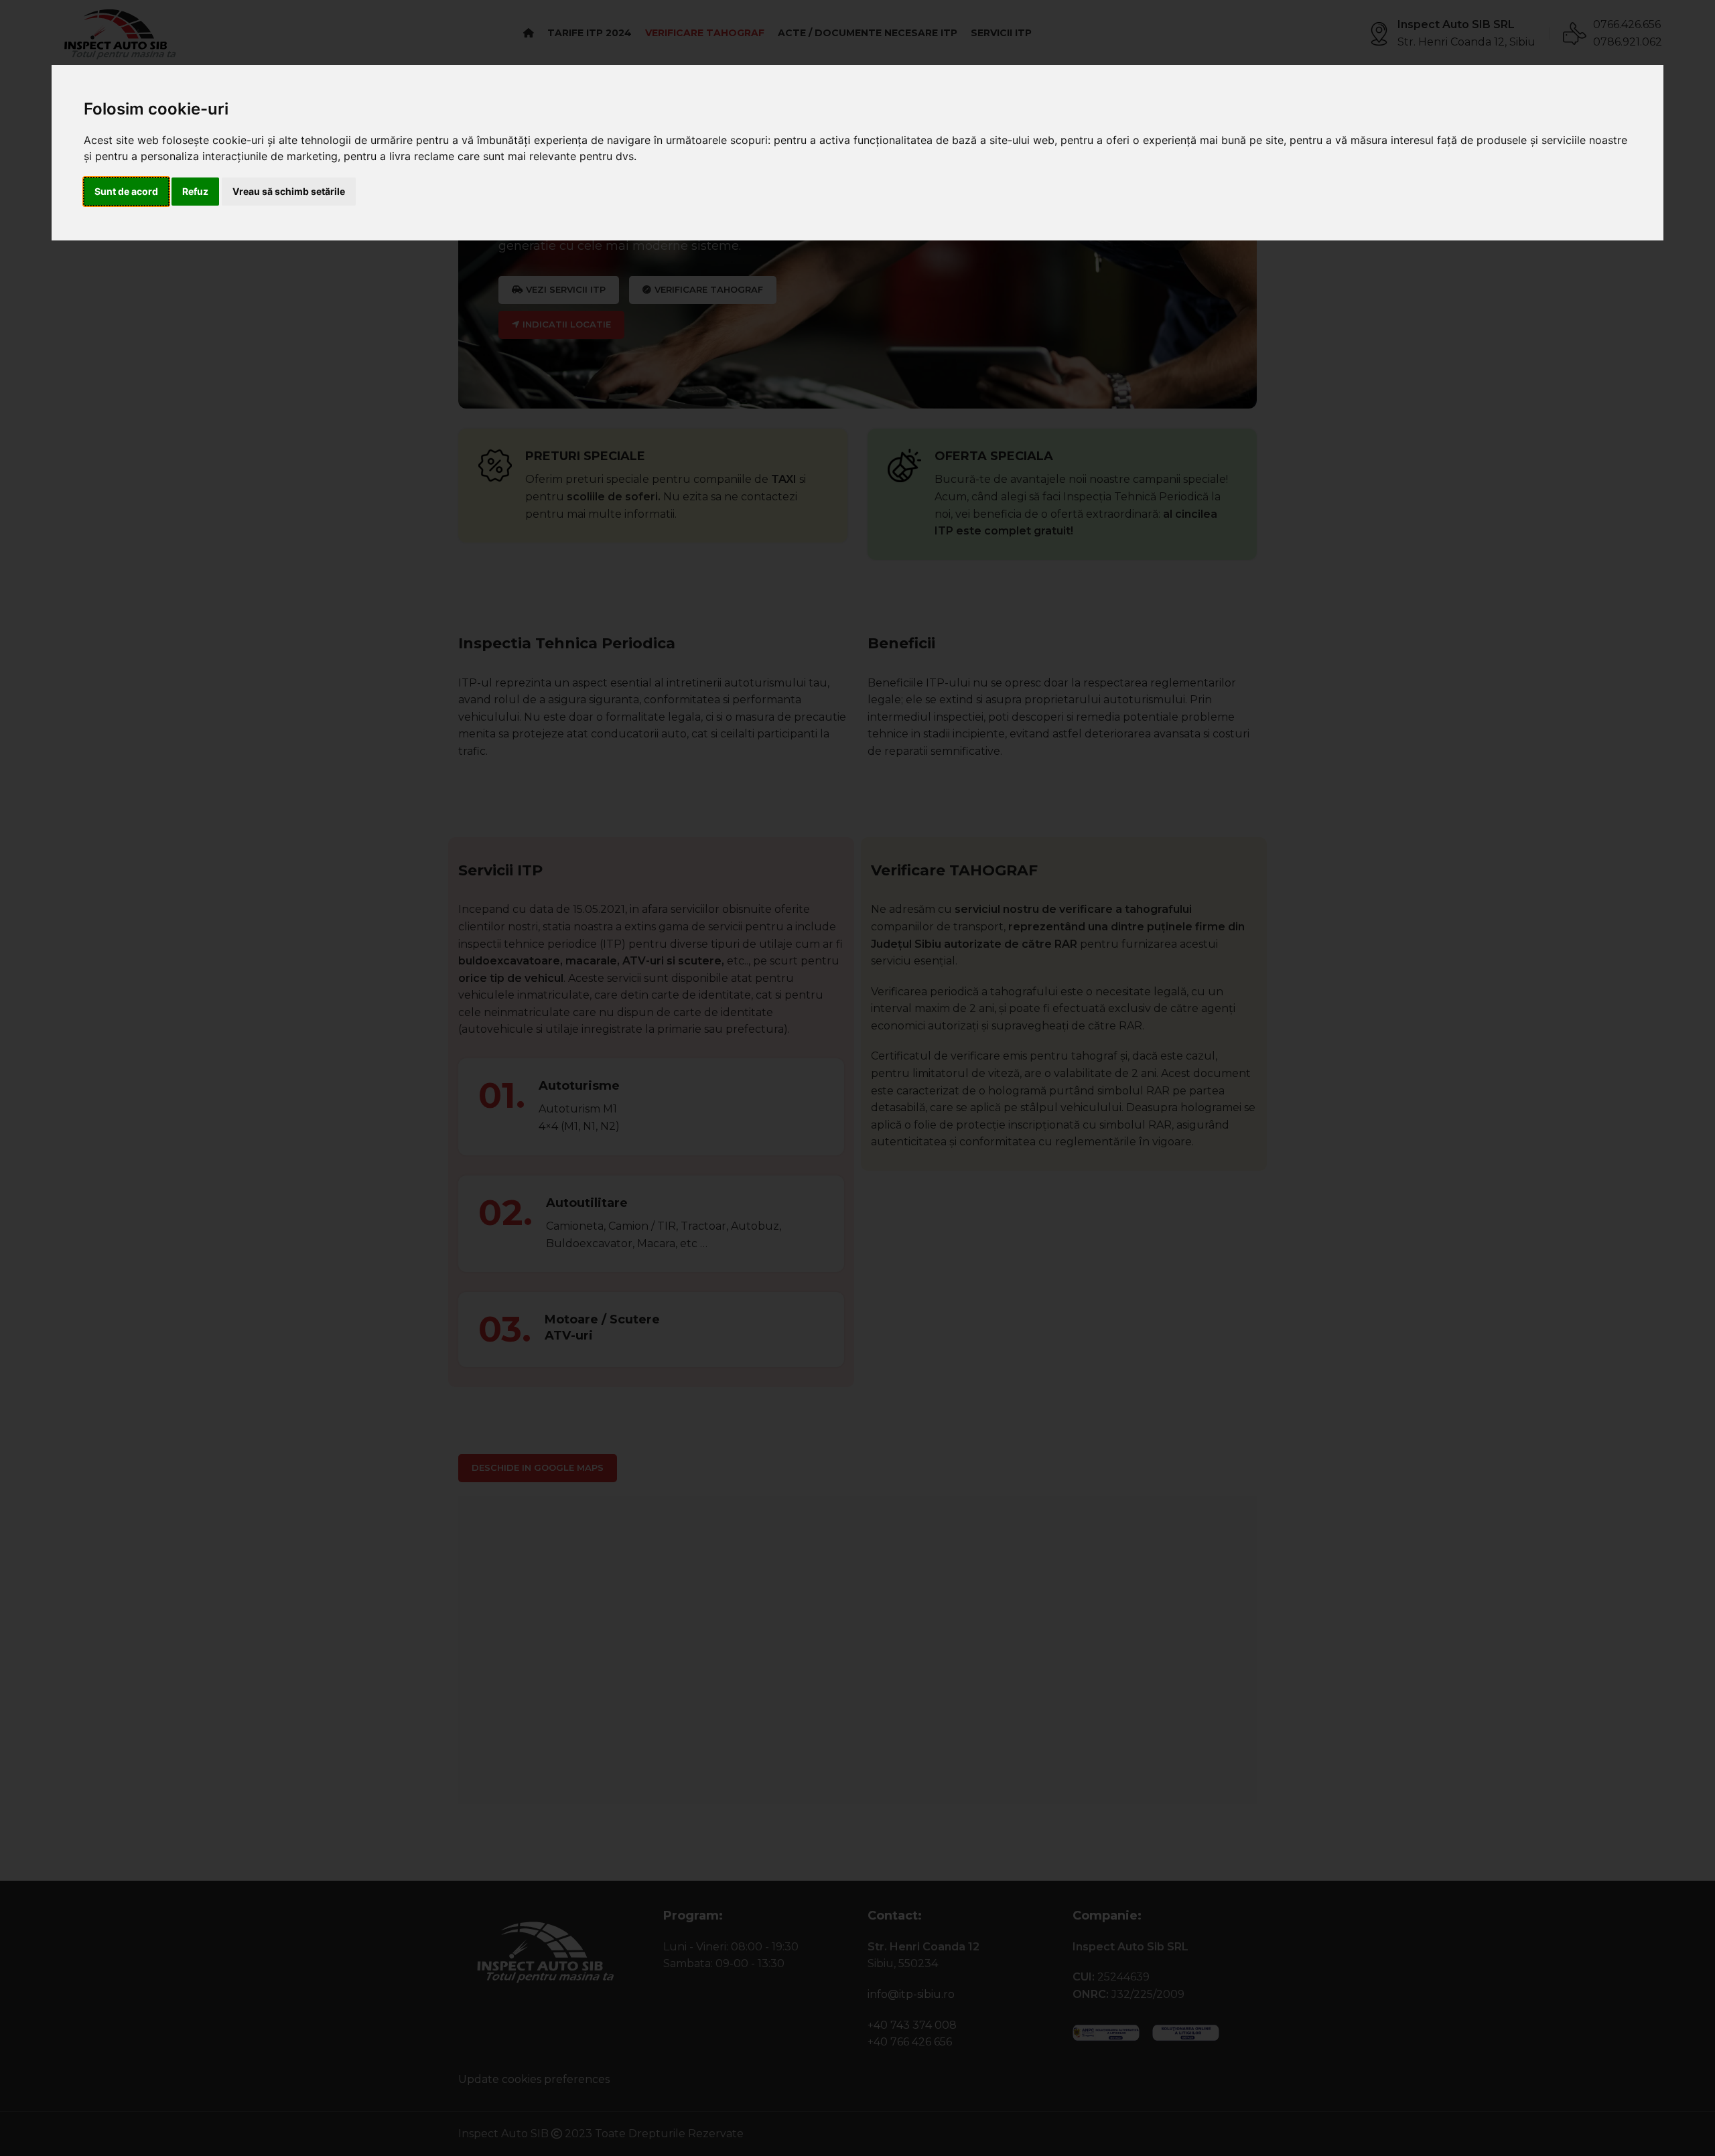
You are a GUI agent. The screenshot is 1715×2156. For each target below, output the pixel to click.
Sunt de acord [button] (126, 191)
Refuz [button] (195, 191)
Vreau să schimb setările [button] (289, 191)
